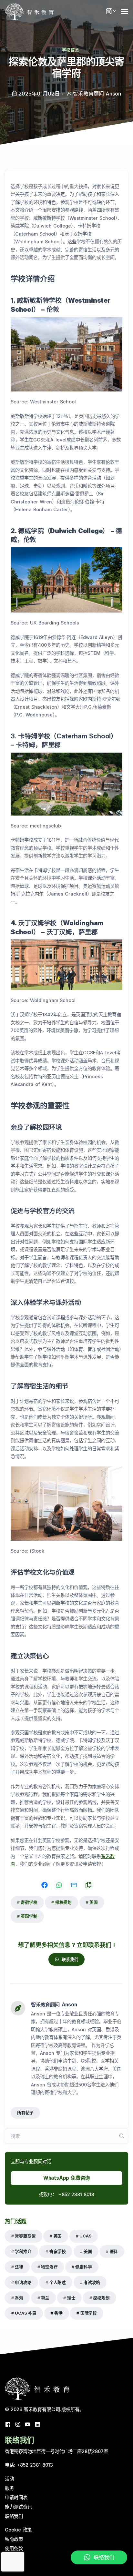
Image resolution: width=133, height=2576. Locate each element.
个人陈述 (58, 2282)
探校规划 (63, 1902)
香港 (19, 2298)
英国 (94, 1902)
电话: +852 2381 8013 (29, 2465)
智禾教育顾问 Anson (54, 2005)
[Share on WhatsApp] (59, 1885)
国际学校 (89, 2313)
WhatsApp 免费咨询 (67, 2178)
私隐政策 (14, 2539)
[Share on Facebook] (45, 1885)
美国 (88, 2251)
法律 (19, 2267)
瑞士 (71, 2298)
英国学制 (29, 1916)
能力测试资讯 (18, 2507)
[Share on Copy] (88, 1885)
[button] (111, 11)
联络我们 (14, 2516)
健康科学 (83, 2267)
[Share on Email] (74, 1885)
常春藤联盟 (25, 2236)
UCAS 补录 (26, 2313)
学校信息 (71, 50)
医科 (114, 2251)
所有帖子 (25, 2113)
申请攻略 (23, 2282)
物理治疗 (49, 2267)
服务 (9, 2488)
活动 (9, 2479)
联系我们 (70, 1959)
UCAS (85, 2236)
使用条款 (14, 2548)
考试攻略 (92, 2282)
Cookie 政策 (18, 2530)
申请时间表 (16, 2497)
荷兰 (45, 2298)
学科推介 (23, 2251)
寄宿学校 (29, 1902)
